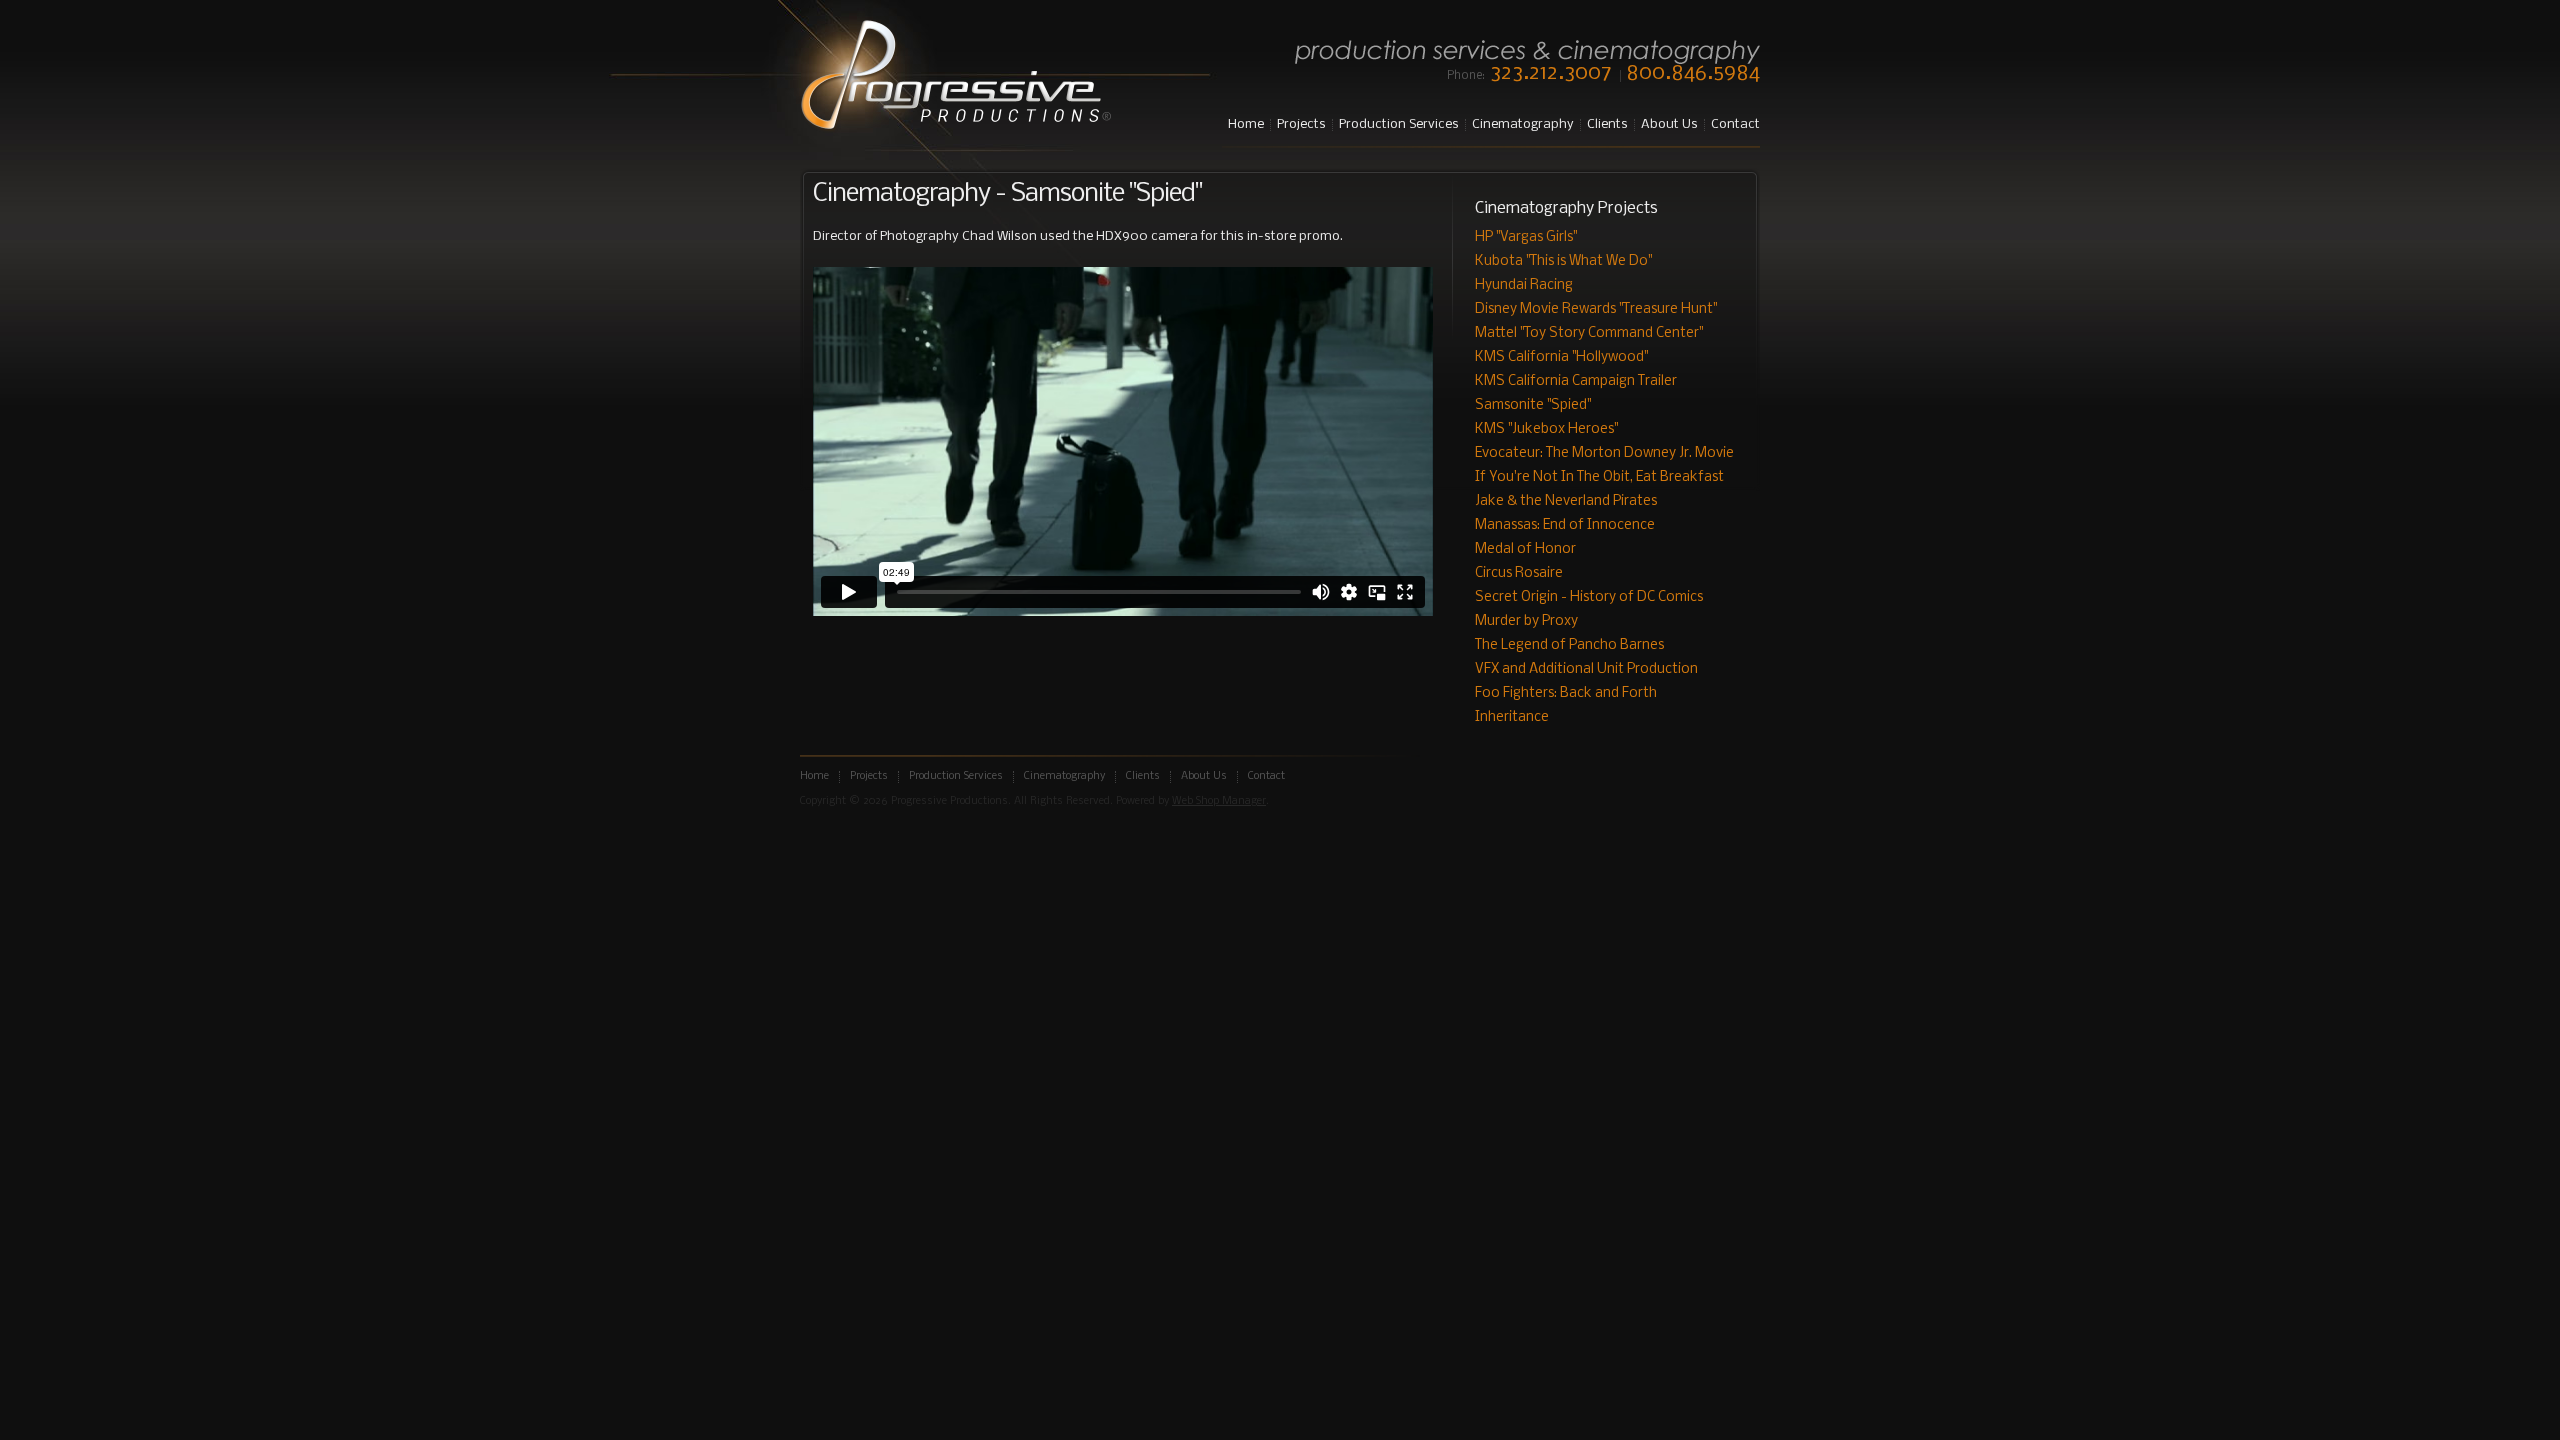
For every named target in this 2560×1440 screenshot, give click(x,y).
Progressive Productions (955, 76)
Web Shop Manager (1219, 801)
